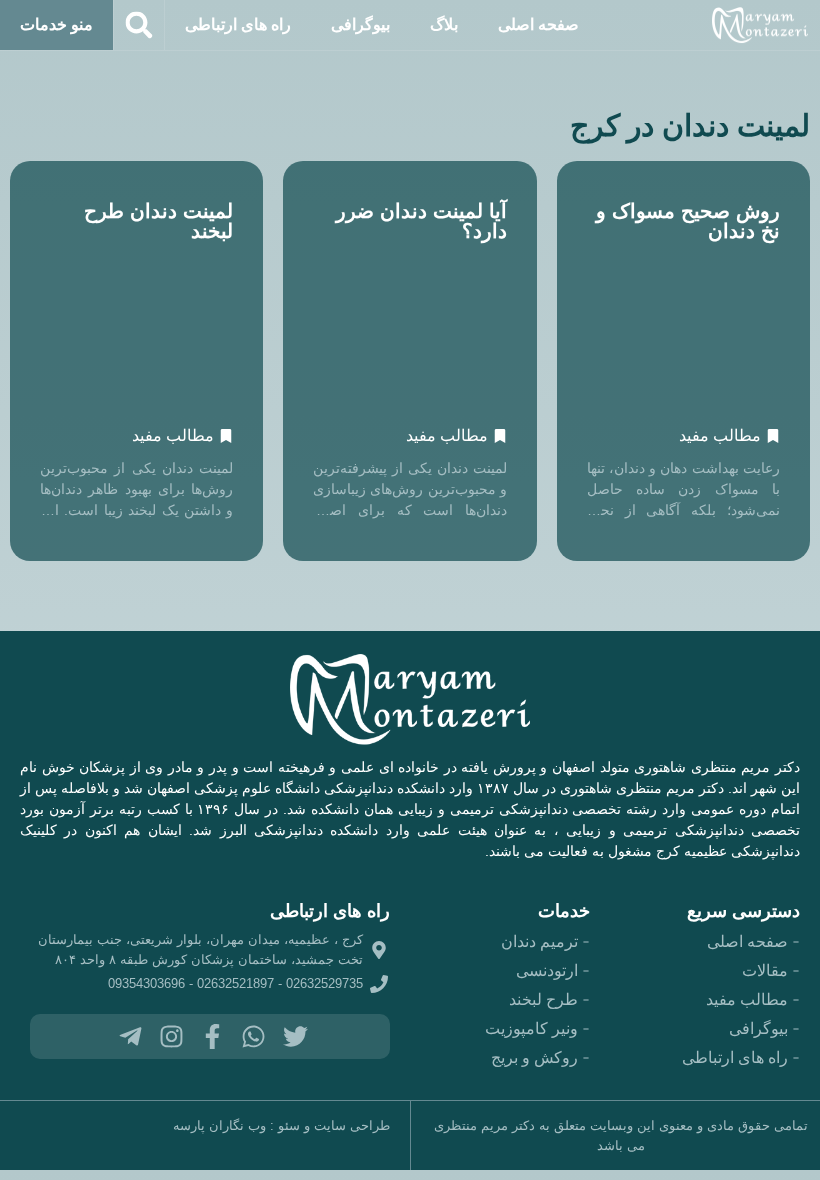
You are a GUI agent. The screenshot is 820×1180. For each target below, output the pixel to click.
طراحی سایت (352, 1125)
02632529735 (324, 983)
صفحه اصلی (538, 24)
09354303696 (146, 983)
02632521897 (235, 983)
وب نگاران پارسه (219, 1125)
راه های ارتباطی (238, 24)
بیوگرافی (360, 24)
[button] (139, 25)
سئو (289, 1125)
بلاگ (444, 24)
